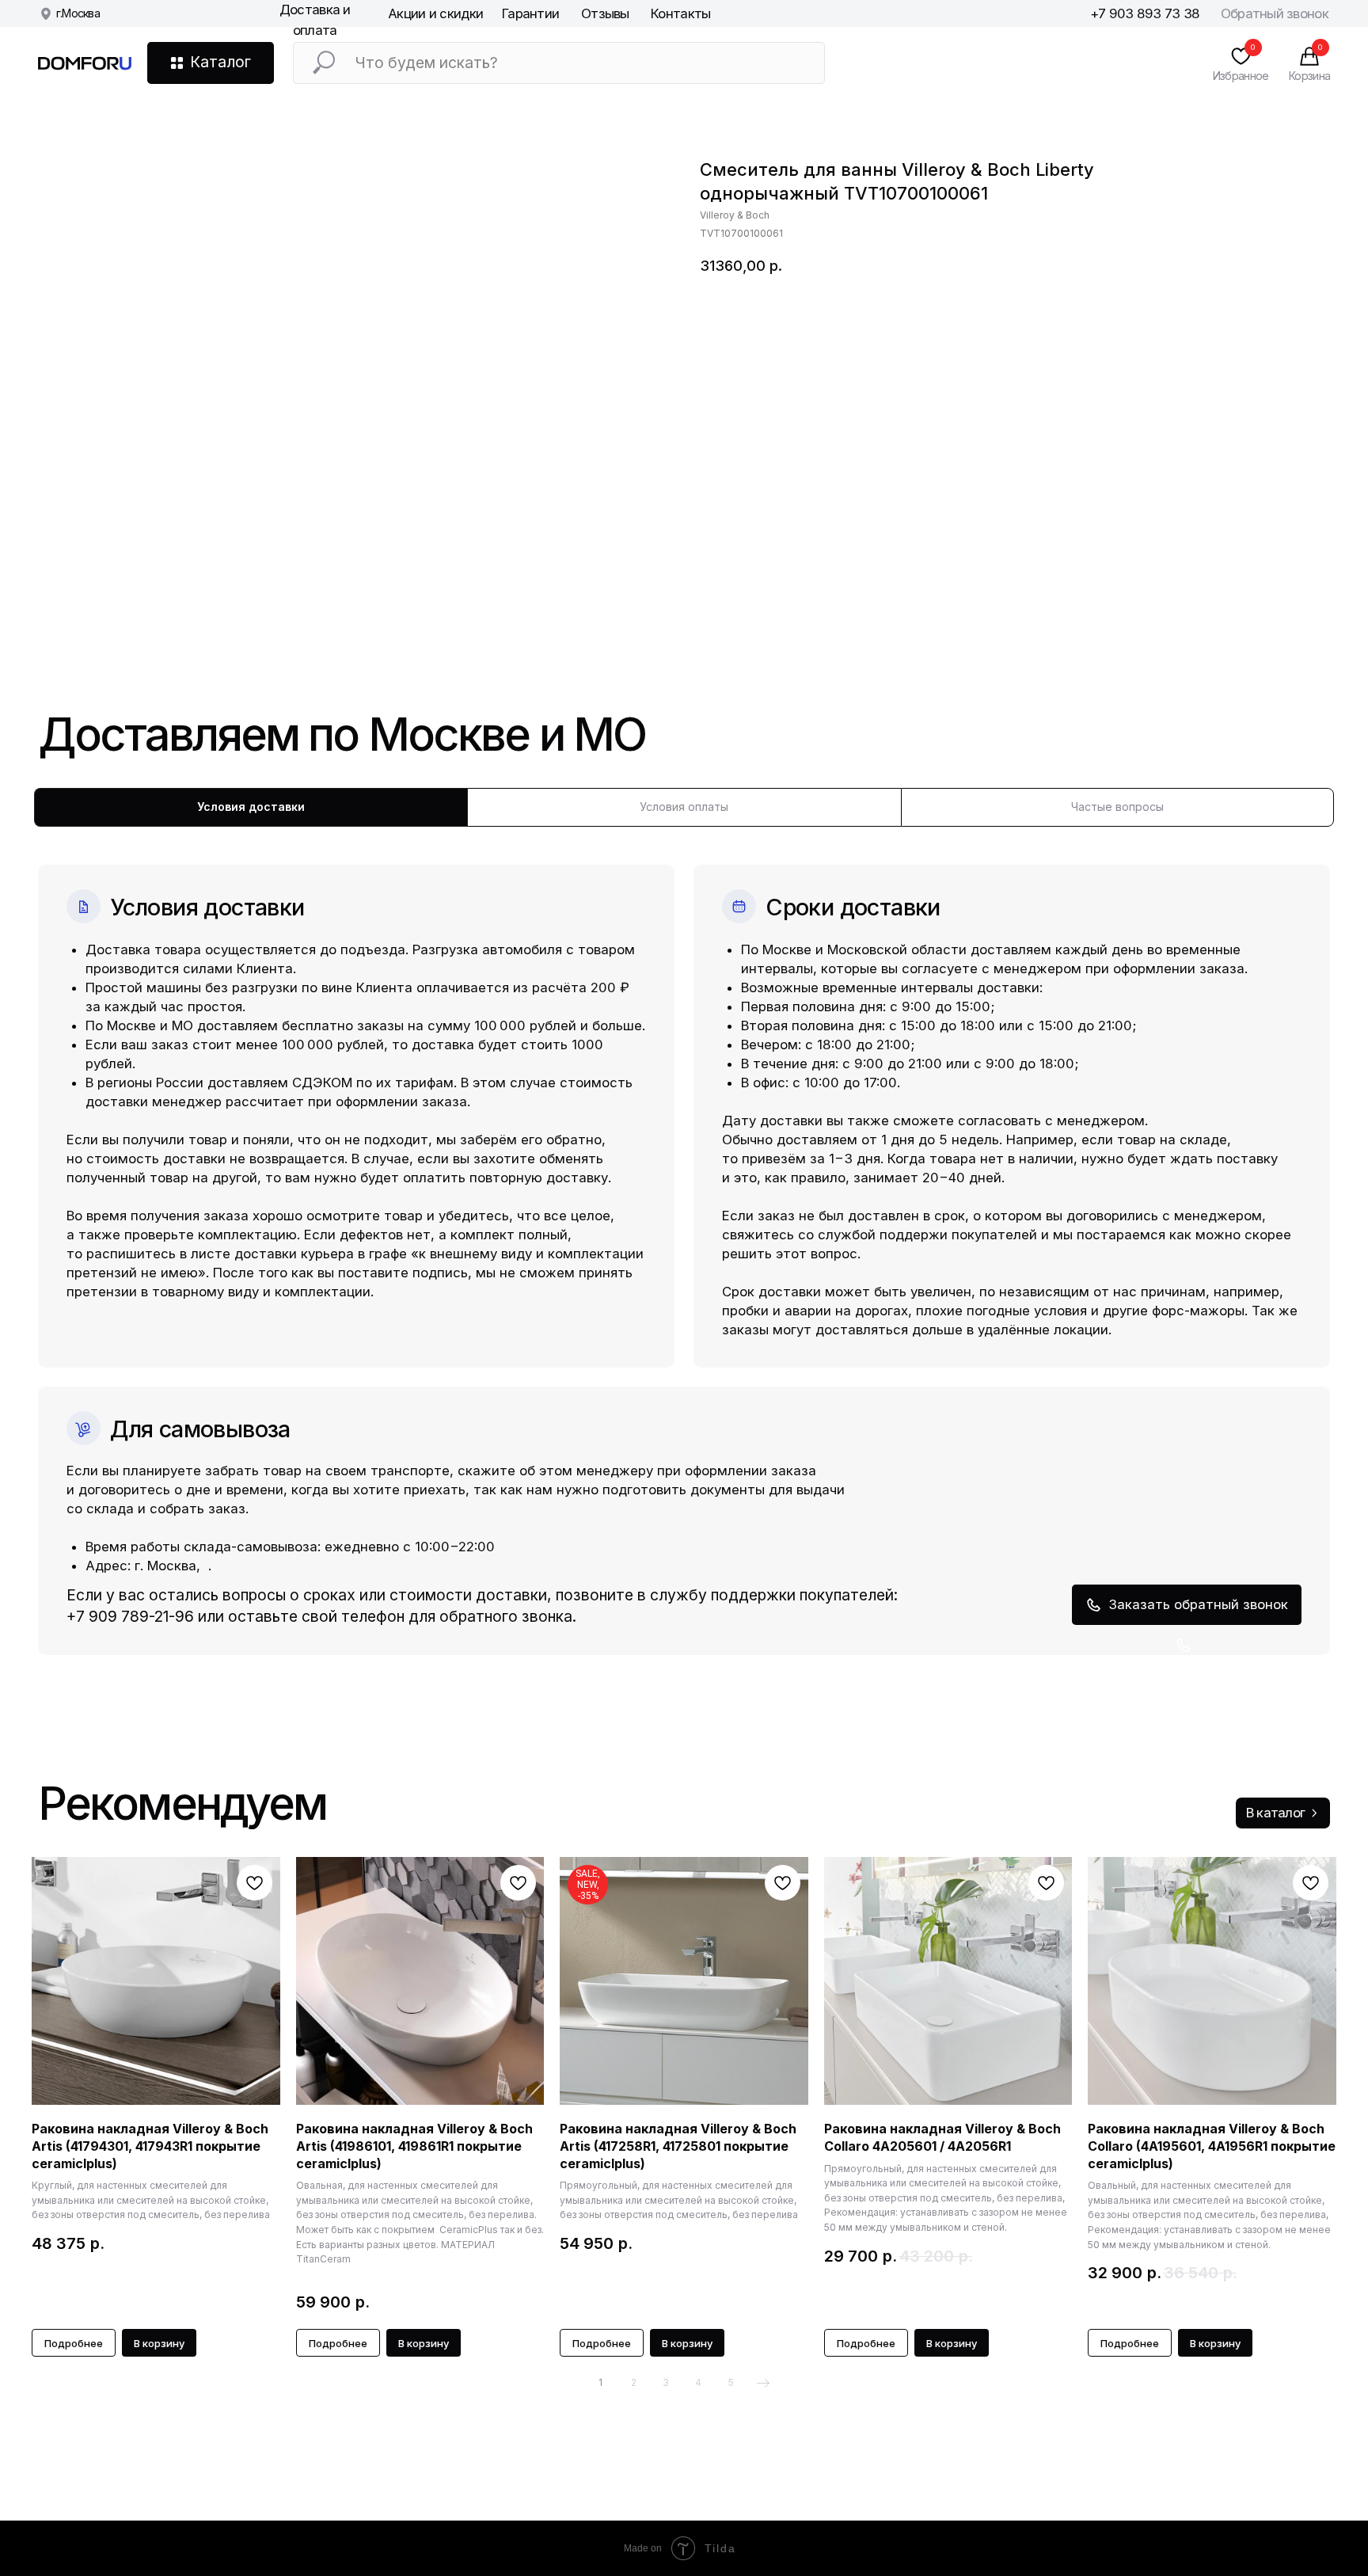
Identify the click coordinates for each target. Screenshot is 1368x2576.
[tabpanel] (684, 1241)
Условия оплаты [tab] (684, 807)
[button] (1187, 1604)
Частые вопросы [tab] (1117, 807)
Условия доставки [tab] (251, 807)
